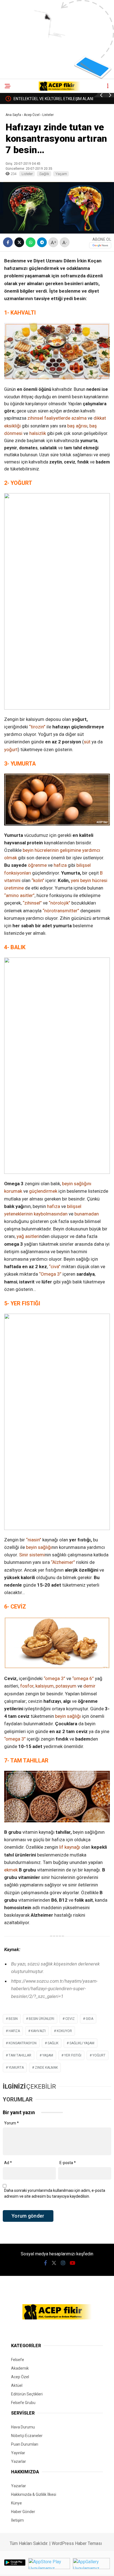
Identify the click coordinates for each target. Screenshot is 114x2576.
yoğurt (99, 2055)
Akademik (20, 2368)
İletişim (17, 2520)
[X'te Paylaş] (19, 242)
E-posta (68, 2163)
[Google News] (100, 245)
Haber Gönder (23, 2512)
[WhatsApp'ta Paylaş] (31, 242)
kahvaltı (38, 2031)
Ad (8, 2163)
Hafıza (14, 2031)
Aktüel (17, 2385)
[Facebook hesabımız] (46, 2263)
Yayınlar (18, 2453)
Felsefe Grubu (23, 2403)
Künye (16, 2503)
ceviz (70, 2019)
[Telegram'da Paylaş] (42, 242)
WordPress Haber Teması (77, 2543)
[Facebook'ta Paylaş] (8, 242)
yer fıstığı (73, 2055)
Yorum (11, 2123)
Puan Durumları (25, 2444)
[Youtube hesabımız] (72, 2263)
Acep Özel (20, 2377)
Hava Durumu (23, 2427)
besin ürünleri (42, 2019)
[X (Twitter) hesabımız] (54, 2263)
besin (13, 2019)
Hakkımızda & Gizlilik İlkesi (34, 2494)
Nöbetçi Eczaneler (27, 2436)
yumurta (16, 2068)
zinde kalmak (46, 2068)
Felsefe (18, 2360)
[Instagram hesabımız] (63, 2263)
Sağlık (44, 174)
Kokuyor (64, 2031)
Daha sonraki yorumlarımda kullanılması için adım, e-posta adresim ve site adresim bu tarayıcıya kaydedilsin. (55, 2193)
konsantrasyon (23, 2043)
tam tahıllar (20, 2055)
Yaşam (61, 174)
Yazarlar (19, 2461)
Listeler (27, 174)
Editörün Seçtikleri (27, 2394)
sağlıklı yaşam (82, 2043)
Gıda (90, 2019)
